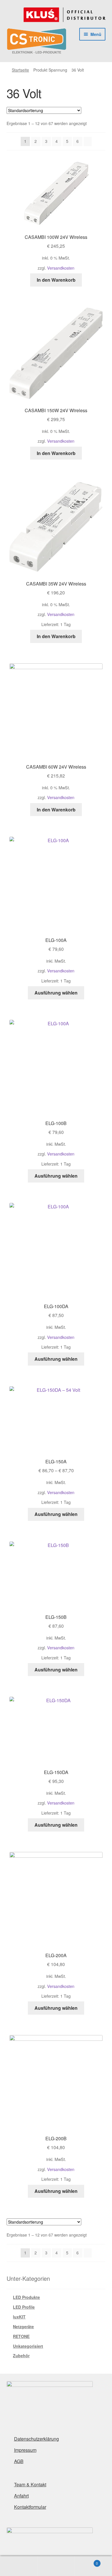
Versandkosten (61, 268)
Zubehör (21, 2356)
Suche (56, 2566)
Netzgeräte (23, 2327)
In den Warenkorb (56, 280)
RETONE (21, 2336)
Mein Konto (19, 2566)
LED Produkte (26, 2297)
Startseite (20, 70)
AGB (19, 2461)
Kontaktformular (30, 2507)
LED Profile (24, 2307)
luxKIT (19, 2317)
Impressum (25, 2450)
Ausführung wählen (56, 993)
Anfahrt (21, 2496)
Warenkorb (86, 2561)
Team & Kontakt (30, 2484)
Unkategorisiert (28, 2346)
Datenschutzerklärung (36, 2439)
